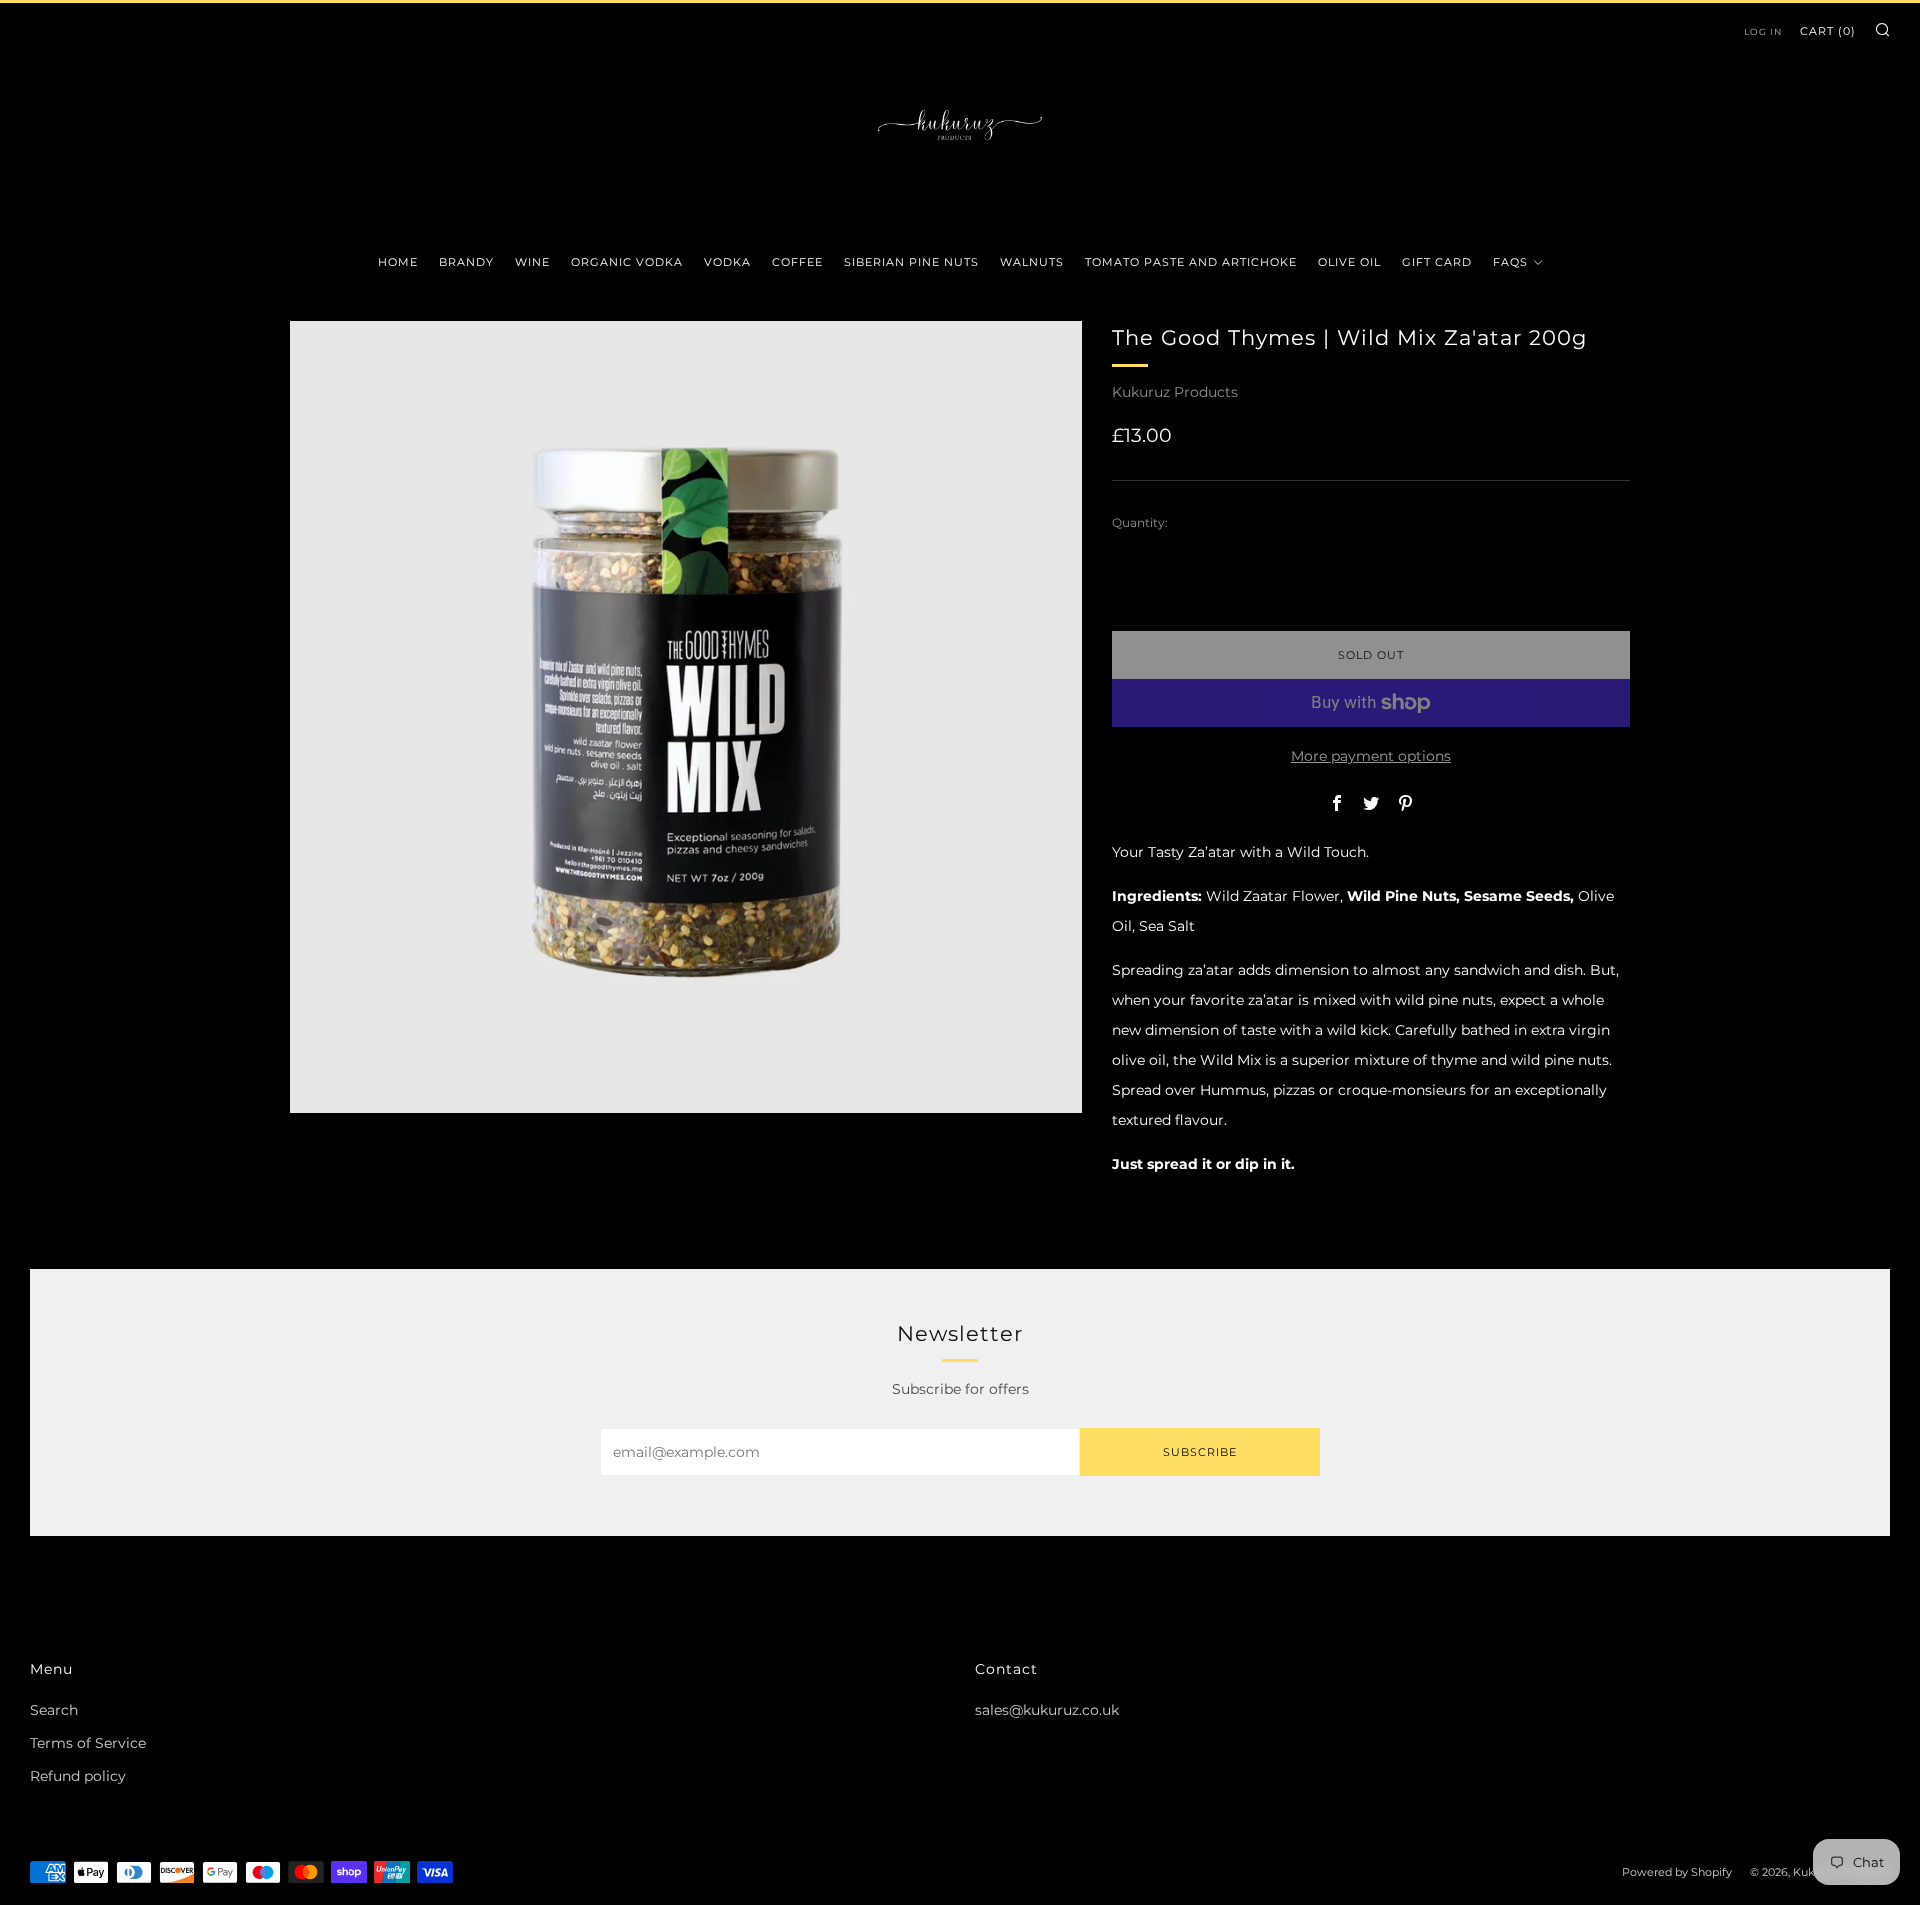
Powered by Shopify (1677, 1872)
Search (54, 1710)
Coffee (797, 262)
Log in (1763, 31)
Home (398, 262)
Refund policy (78, 1776)
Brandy (466, 262)
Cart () (1828, 31)
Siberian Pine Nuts (911, 262)
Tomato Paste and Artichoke (1191, 262)
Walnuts (1032, 262)
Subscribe (1200, 1452)
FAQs (1510, 262)
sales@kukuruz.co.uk (1047, 1710)
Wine (532, 262)
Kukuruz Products (1175, 392)
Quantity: (1140, 523)
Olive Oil (1349, 262)
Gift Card (1437, 262)
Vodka (727, 262)
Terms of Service (88, 1743)
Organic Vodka (627, 262)
